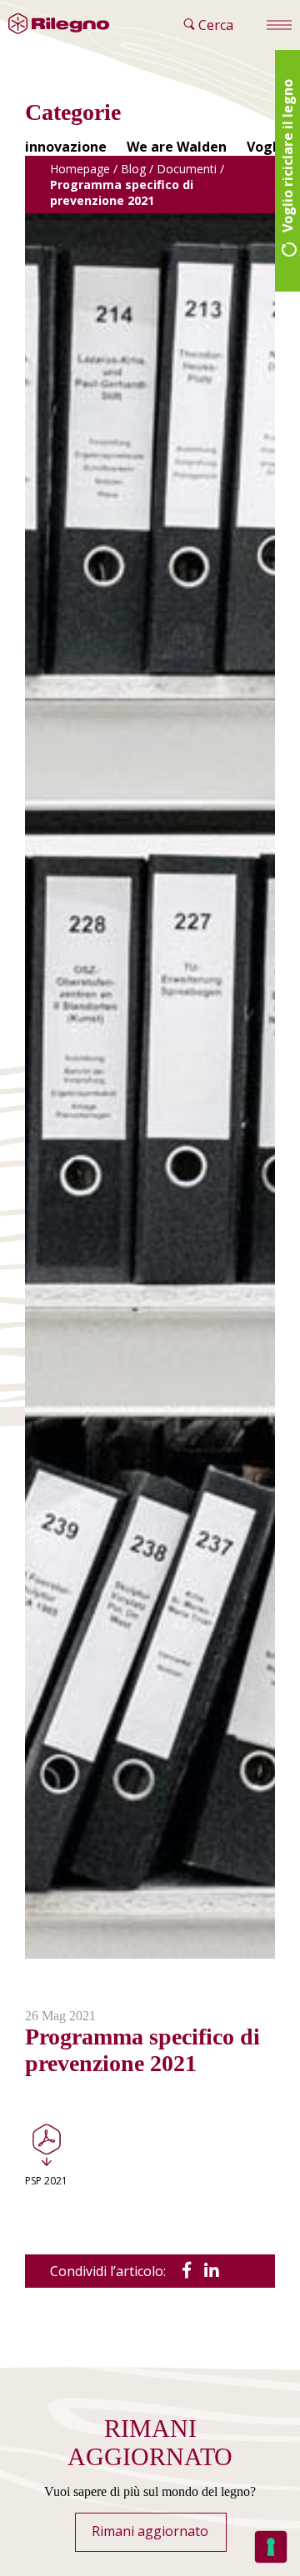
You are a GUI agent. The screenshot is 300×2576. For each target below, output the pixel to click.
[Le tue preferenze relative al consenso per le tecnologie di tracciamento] (271, 2547)
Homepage (80, 169)
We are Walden (177, 147)
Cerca (214, 25)
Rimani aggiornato (150, 2531)
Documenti (187, 169)
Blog (133, 169)
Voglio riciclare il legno (287, 157)
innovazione (66, 147)
